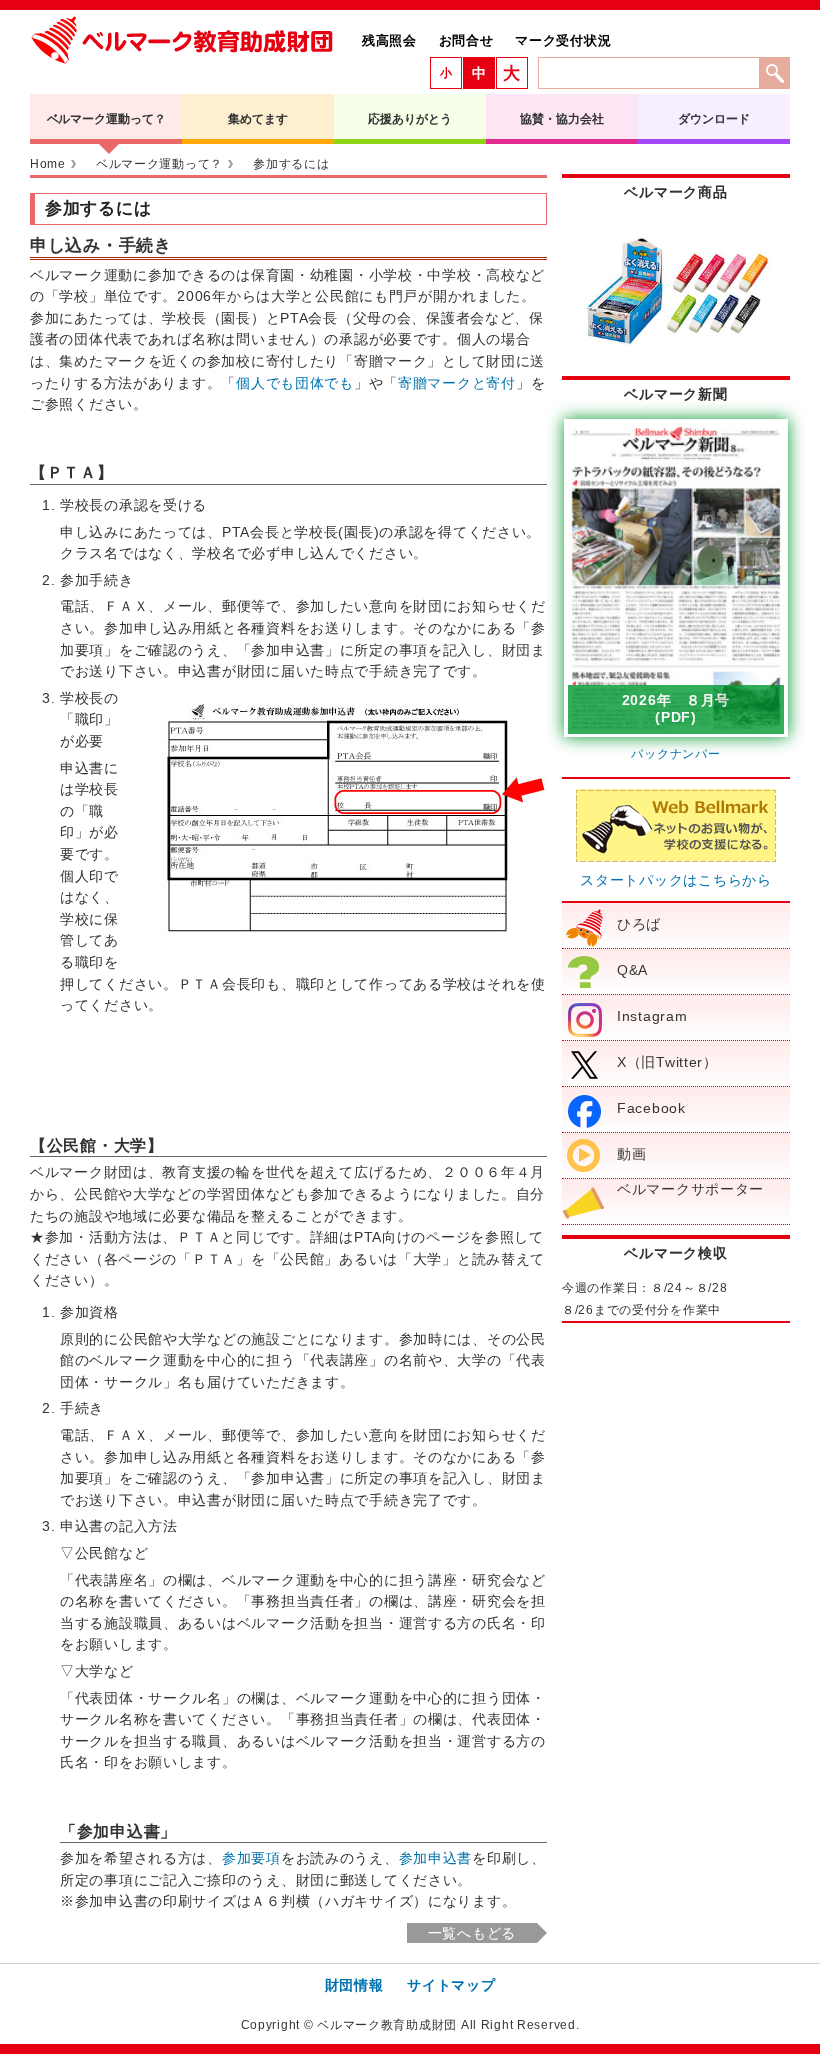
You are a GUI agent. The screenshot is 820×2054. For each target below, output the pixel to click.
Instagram (652, 1016)
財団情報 (354, 1985)
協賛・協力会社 (561, 119)
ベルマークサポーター (690, 1189)
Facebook (651, 1108)
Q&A (632, 970)
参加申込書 (436, 1858)
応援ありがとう (409, 119)
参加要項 (251, 1858)
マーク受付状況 (563, 40)
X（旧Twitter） (667, 1062)
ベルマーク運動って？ (106, 119)
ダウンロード (713, 119)
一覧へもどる (472, 1933)
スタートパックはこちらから (675, 880)
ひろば (639, 924)
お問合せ (466, 40)
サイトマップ (451, 1985)
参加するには (291, 164)
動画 (631, 1154)
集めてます (257, 119)
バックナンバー (675, 754)
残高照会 (389, 40)
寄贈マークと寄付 (457, 383)
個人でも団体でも (295, 383)
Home (48, 164)
